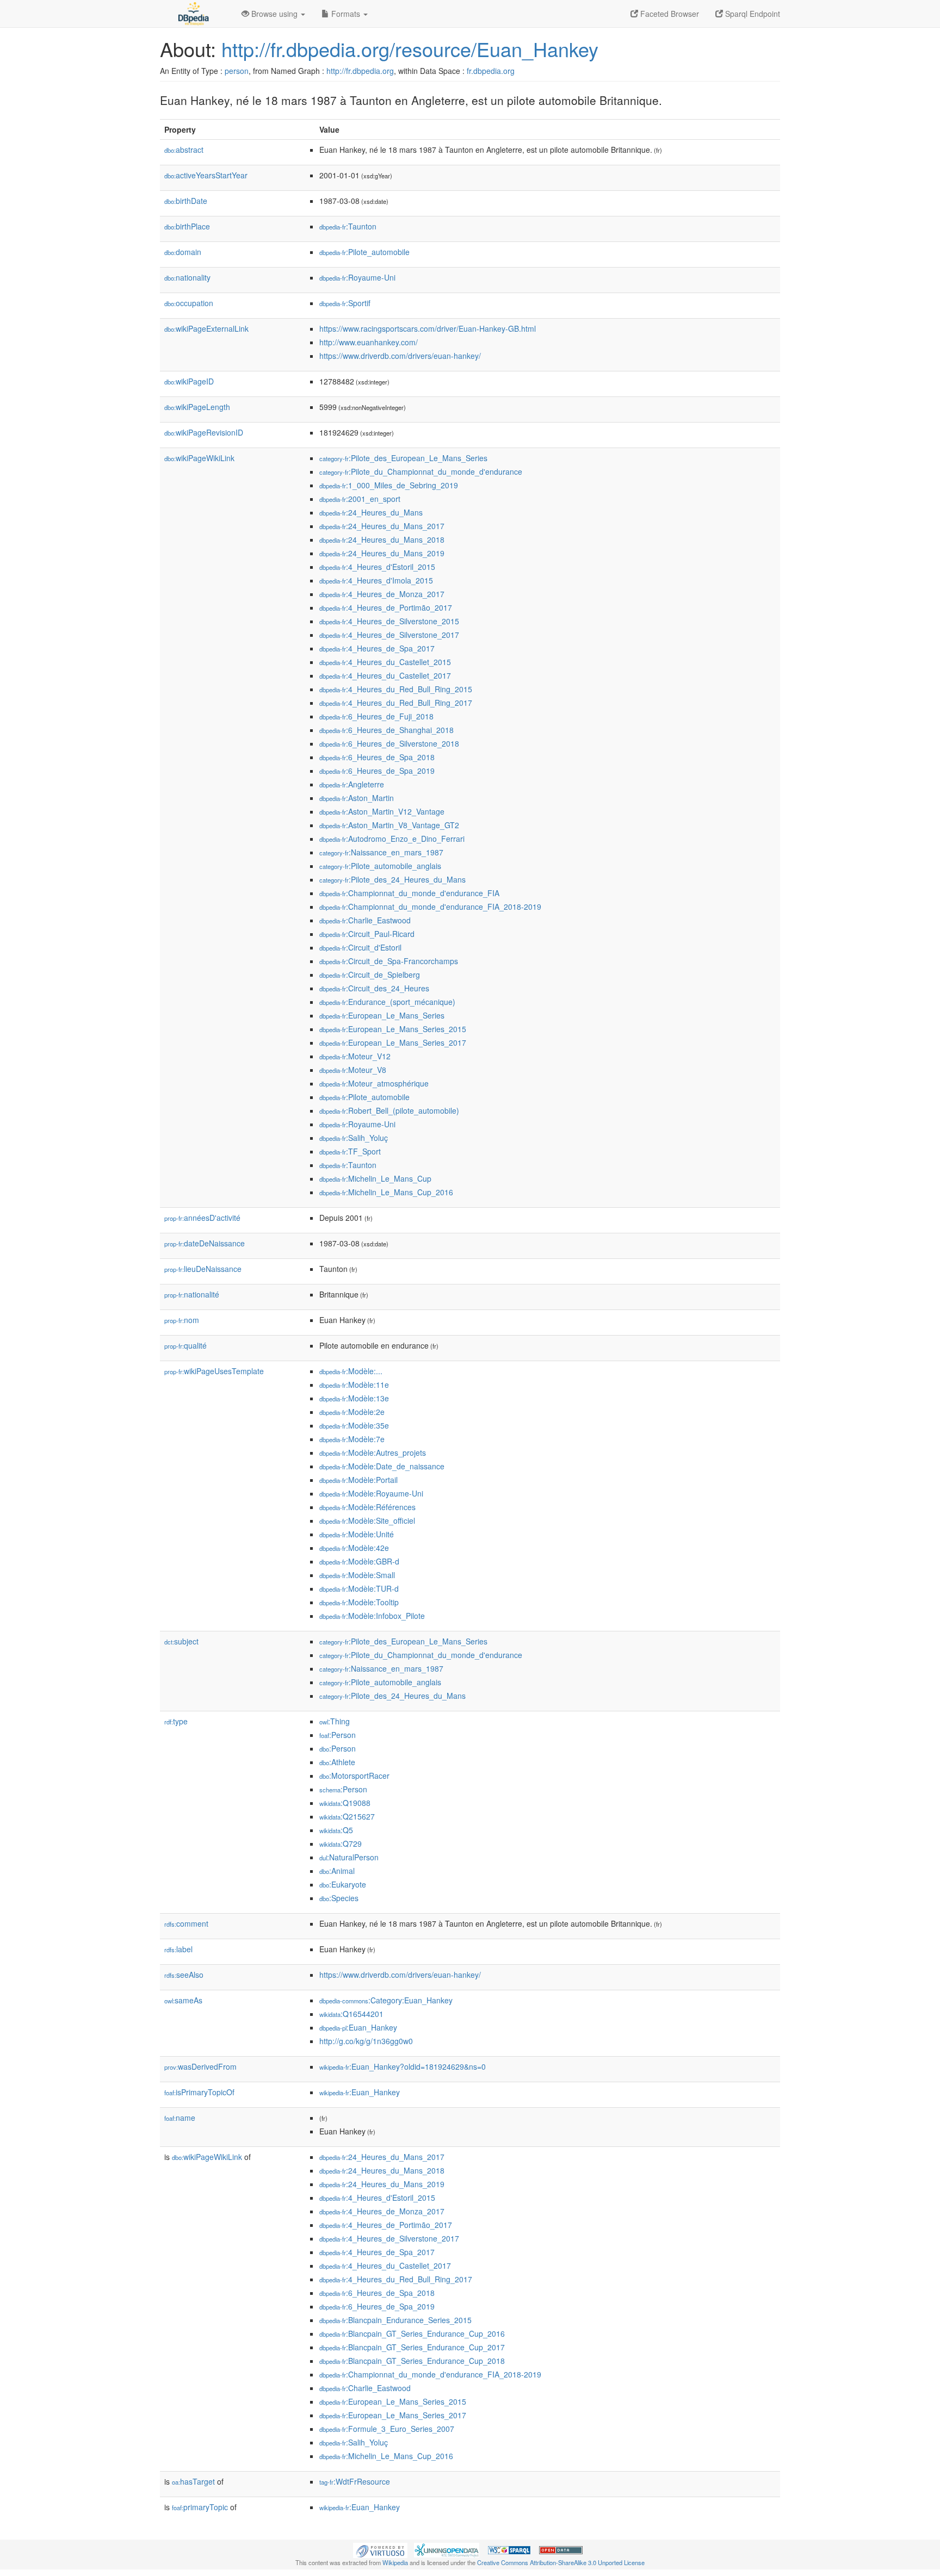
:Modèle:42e (354, 1548)
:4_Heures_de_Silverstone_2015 (389, 621)
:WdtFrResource (355, 2481)
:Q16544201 (351, 2014)
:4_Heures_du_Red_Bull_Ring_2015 (396, 689)
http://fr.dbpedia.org (360, 71)
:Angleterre (352, 784)
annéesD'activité (202, 1218)
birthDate (186, 201)
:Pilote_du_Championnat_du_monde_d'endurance (421, 471)
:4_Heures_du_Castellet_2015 (385, 662)
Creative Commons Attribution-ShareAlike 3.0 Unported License (561, 2562)
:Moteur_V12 (355, 1056)
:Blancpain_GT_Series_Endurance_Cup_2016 (412, 2333)
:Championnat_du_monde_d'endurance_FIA (409, 893)
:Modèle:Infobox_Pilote (372, 1616)
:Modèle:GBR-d (359, 1561)
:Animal (337, 1871)
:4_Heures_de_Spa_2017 (377, 648)
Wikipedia (395, 2562)
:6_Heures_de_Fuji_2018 (376, 716)
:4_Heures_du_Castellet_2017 (385, 675)
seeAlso (184, 1975)
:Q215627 (347, 1816)
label (178, 1949)
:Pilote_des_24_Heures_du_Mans (392, 879)
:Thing (335, 1721)
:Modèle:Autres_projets (373, 1453)
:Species (339, 1898)
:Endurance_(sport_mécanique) (387, 1002)
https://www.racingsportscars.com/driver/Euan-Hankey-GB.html (428, 328)
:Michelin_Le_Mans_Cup (375, 1178)
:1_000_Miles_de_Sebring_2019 (389, 485)
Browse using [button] (274, 14)
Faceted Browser (669, 14)
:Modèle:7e (352, 1439)
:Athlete (337, 1762)
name (180, 2118)
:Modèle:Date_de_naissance (382, 1466)
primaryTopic (200, 2507)
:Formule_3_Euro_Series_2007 (387, 2429)
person (237, 71)
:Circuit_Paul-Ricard (367, 934)
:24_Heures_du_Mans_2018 (382, 539)
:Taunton (348, 226)
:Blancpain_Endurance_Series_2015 (395, 2320)
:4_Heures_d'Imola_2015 (376, 580)
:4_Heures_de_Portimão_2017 (386, 607)
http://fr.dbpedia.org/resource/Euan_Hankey (410, 49)
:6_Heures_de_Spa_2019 (377, 771)
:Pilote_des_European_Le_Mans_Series (403, 458)
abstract (184, 150)
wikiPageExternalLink (206, 328)
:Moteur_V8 (353, 1070)
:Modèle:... (351, 1371)
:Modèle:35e (354, 1425)
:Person (338, 1735)
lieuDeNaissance (203, 1269)
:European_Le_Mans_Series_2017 (393, 1042)
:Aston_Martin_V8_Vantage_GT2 (389, 825)
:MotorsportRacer (354, 1776)
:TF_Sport (350, 1151)
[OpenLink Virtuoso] (380, 2549)
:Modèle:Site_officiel (367, 1520)
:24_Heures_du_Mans (371, 512)
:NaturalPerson (349, 1857)
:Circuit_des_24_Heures (374, 988)
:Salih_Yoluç (354, 1138)
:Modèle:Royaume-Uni (371, 1493)
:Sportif (345, 303)
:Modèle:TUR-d (359, 1588)
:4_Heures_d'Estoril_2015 (377, 567)
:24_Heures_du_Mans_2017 (382, 526)
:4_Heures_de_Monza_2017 (382, 594)
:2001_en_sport (360, 499)
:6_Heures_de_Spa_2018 (377, 757)
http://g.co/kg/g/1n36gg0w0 (366, 2041)
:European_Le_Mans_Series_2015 (393, 1029)
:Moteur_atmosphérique (374, 1083)
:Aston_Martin (357, 798)
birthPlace (187, 226)
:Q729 (341, 1843)
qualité (185, 1345)
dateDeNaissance (205, 1243)
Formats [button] (346, 14)
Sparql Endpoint (752, 14)
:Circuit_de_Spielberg (370, 974)
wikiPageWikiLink (199, 458)
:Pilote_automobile (364, 252)
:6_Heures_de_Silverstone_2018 (389, 743)
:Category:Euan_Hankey (386, 2000)
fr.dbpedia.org (491, 71)
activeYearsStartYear (206, 175)
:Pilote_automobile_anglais (380, 866)
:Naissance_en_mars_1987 (381, 852)
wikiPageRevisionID (204, 432)
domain (183, 252)
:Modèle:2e (352, 1412)
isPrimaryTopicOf (199, 2092)
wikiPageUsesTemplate (214, 1371)
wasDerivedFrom (200, 2066)
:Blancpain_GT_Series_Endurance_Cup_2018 (412, 2361)
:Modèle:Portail (358, 1480)
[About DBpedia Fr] (193, 14)
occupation (189, 303)
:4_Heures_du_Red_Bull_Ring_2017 (396, 703)
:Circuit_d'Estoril (360, 947)
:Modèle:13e (354, 1398)
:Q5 (336, 1830)
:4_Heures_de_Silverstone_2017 (389, 635)
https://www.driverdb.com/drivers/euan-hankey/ (400, 356)
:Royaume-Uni (357, 277)
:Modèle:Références (367, 1507)
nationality (187, 277)
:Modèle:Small (357, 1575)
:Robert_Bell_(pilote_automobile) (389, 1110)
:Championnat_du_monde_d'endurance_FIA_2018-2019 (430, 907)
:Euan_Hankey (358, 2027)
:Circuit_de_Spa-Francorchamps (389, 961)
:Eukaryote (343, 1884)
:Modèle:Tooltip (359, 1602)
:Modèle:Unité (357, 1534)
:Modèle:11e (354, 1385)
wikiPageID (189, 381)
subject (181, 1641)
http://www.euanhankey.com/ (369, 342)
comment (186, 1923)
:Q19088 (345, 1803)
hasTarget (193, 2481)
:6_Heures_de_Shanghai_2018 (386, 730)
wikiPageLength (197, 407)
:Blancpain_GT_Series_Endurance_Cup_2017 (412, 2347)
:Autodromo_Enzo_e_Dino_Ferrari (392, 839)
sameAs (183, 2000)
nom (182, 1320)
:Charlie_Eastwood (365, 920)
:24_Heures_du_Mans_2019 (382, 553)
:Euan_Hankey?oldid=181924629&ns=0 (403, 2066)
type (176, 1721)
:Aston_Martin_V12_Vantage (382, 811)
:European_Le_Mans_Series (382, 1015)
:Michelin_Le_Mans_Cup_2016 (386, 1192)
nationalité (192, 1294)
